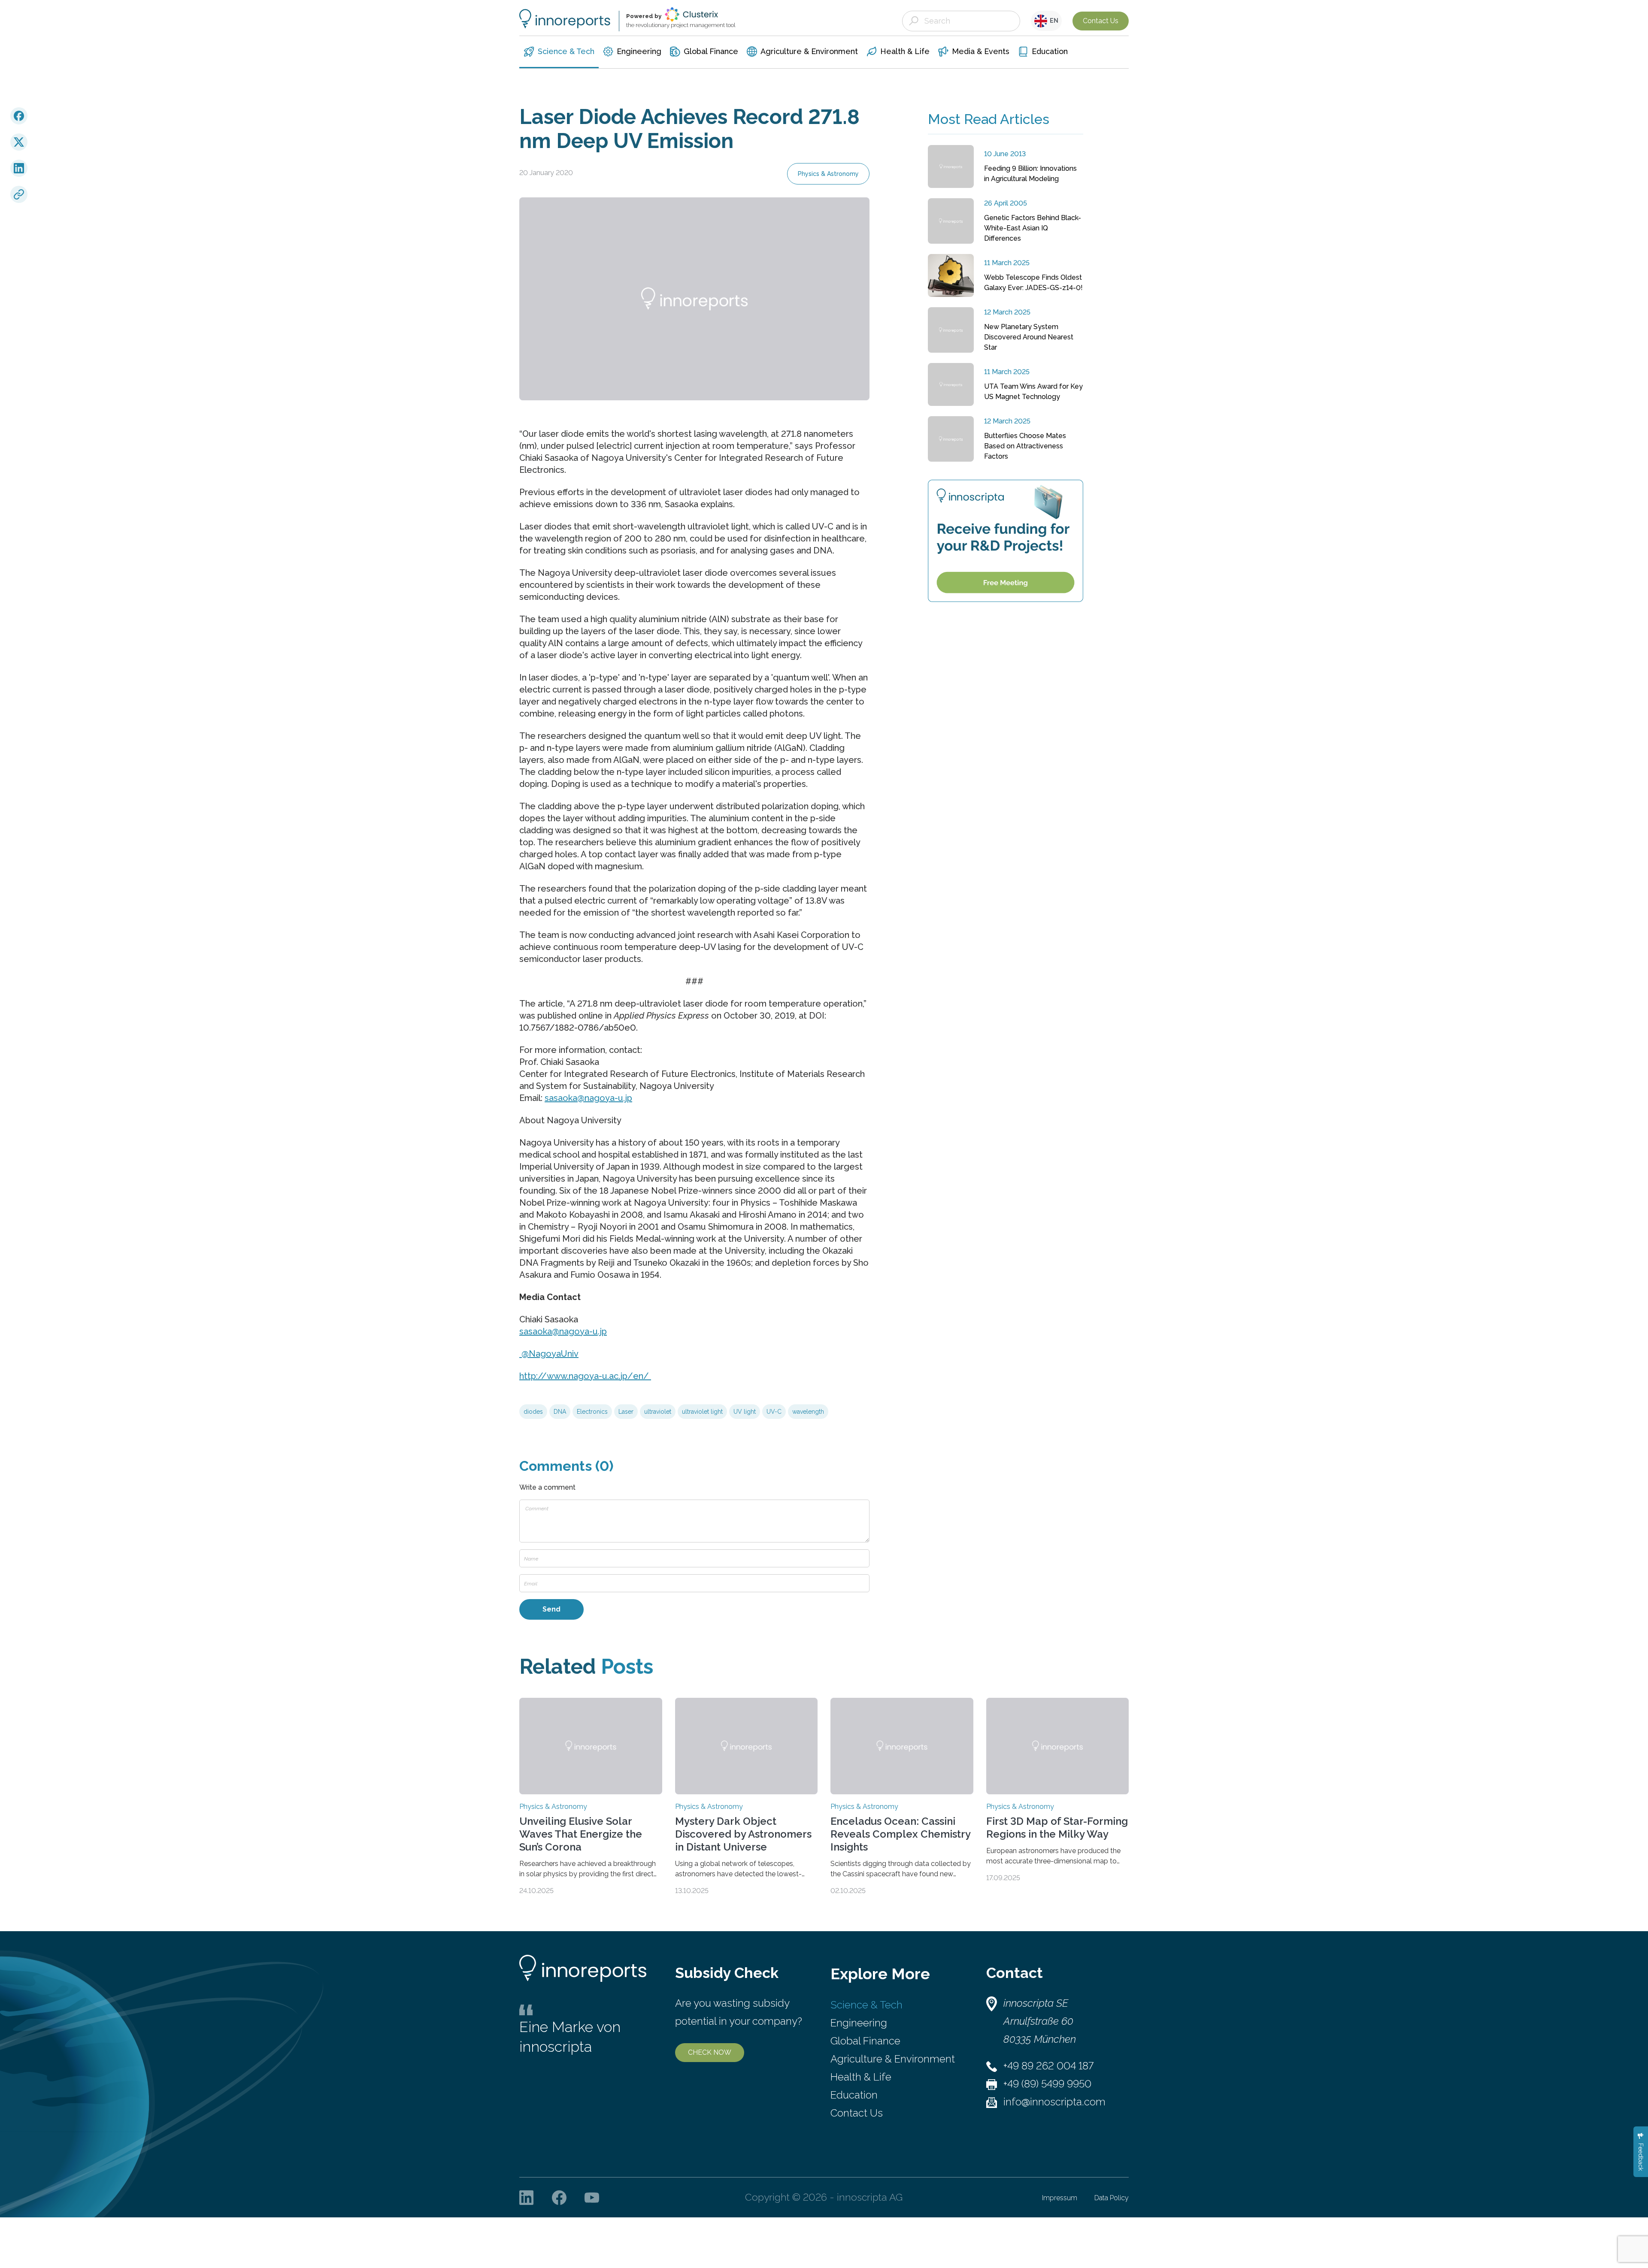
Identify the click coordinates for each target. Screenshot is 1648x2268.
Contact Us (1101, 21)
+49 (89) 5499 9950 (1047, 2084)
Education (854, 2095)
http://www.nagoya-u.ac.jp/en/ (584, 1376)
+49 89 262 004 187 (1048, 2066)
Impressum (1060, 2198)
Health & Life (861, 2077)
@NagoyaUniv (549, 1354)
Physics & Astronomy (828, 174)
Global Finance (865, 2041)
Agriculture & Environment (893, 2059)
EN (1053, 21)
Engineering (859, 2023)
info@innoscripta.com (1054, 2102)
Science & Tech (866, 2005)
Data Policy (1112, 2198)
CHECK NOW (710, 2052)
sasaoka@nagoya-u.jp (588, 1098)
